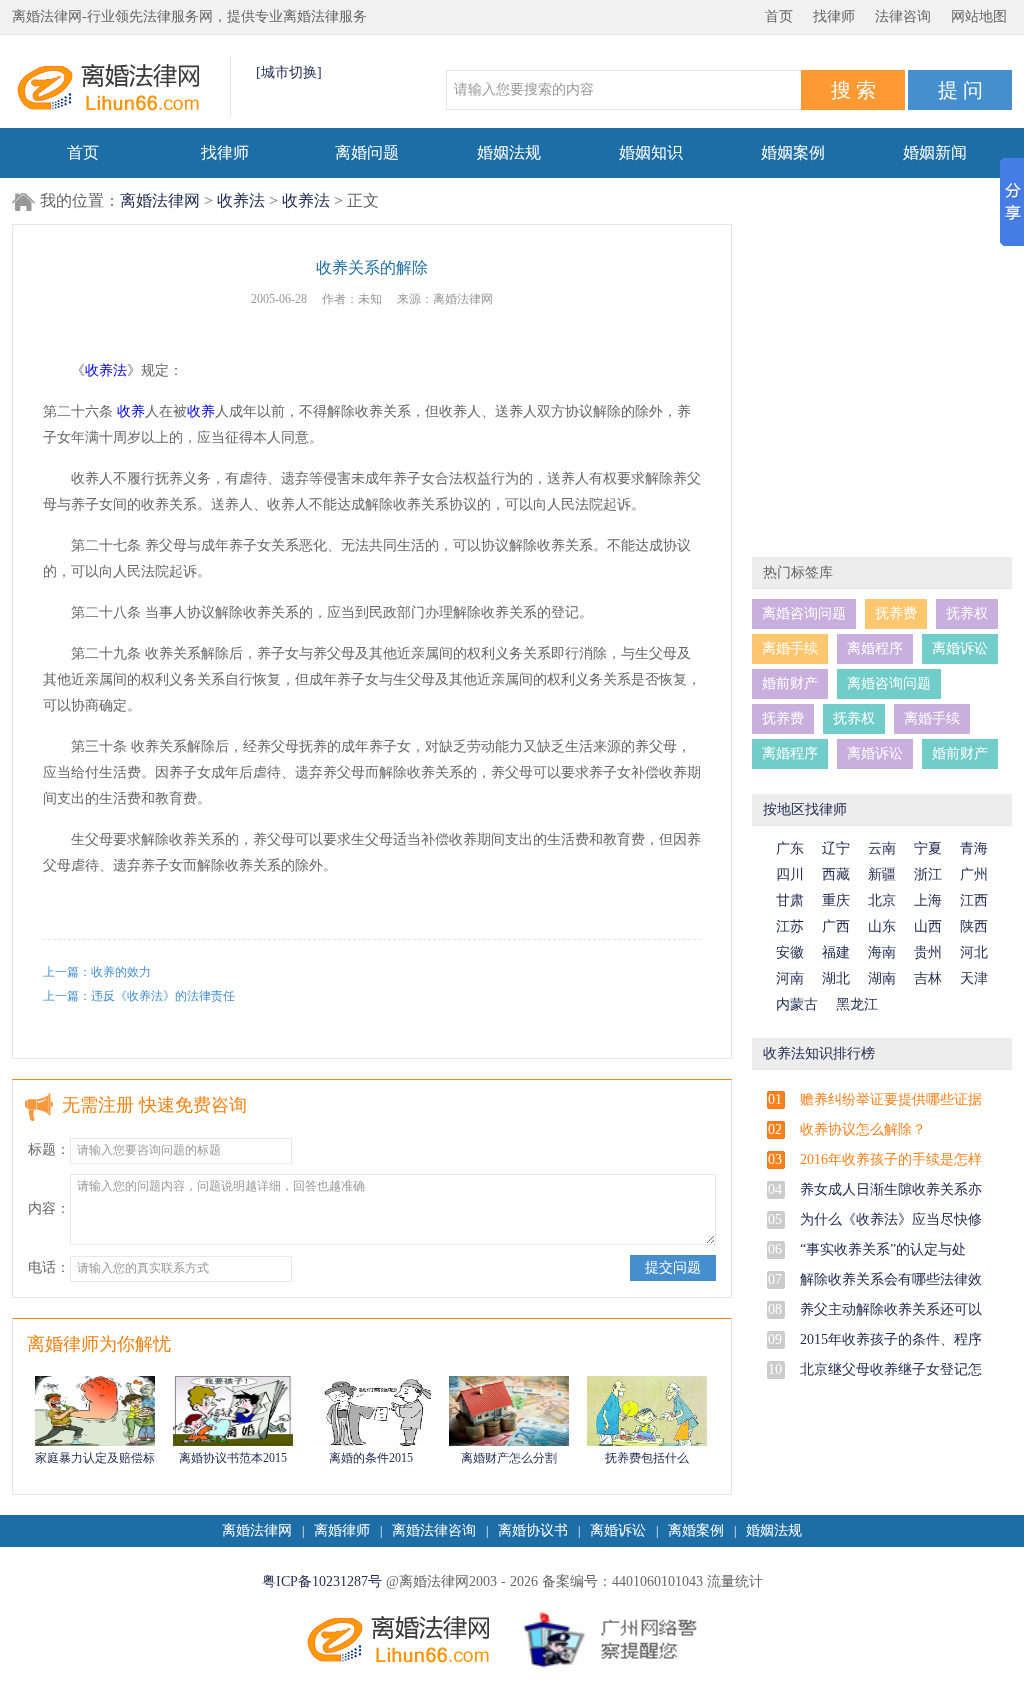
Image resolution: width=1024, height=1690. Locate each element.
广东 (790, 848)
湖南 (882, 978)
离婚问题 (367, 152)
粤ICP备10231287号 (322, 1581)
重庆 (836, 900)
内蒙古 (797, 1004)
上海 (928, 900)
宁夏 (928, 848)
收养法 (241, 200)
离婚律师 (342, 1530)
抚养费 (896, 613)
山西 (928, 926)
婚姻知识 (651, 152)
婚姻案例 (793, 152)
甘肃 (790, 900)
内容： (49, 1208)
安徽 (790, 952)
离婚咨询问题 (804, 613)
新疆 (882, 874)
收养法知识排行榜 (819, 1053)
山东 (882, 926)
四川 (790, 874)
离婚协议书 (533, 1530)
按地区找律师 (805, 809)
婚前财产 (790, 683)
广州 (974, 874)
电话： (49, 1267)
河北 (974, 952)
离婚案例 (696, 1530)
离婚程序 (875, 648)
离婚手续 (790, 648)
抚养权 (967, 613)
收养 (131, 411)
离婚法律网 (160, 200)
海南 (882, 952)
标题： (49, 1149)
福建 (836, 952)
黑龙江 (857, 1004)
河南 (790, 978)
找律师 (834, 16)
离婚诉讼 (960, 648)
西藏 (836, 874)
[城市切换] (289, 72)
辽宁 (836, 848)
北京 (882, 900)
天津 (974, 978)
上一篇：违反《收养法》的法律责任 (139, 996)
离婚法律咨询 (434, 1530)
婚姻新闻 (935, 152)
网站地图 (979, 16)
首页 (779, 16)
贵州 (928, 952)
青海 (974, 848)
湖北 (836, 978)
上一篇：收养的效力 (97, 972)
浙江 (928, 874)
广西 (836, 926)
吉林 (928, 978)
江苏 (790, 926)
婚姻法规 (509, 152)
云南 (882, 848)
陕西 (974, 926)
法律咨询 (903, 16)
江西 (974, 900)
